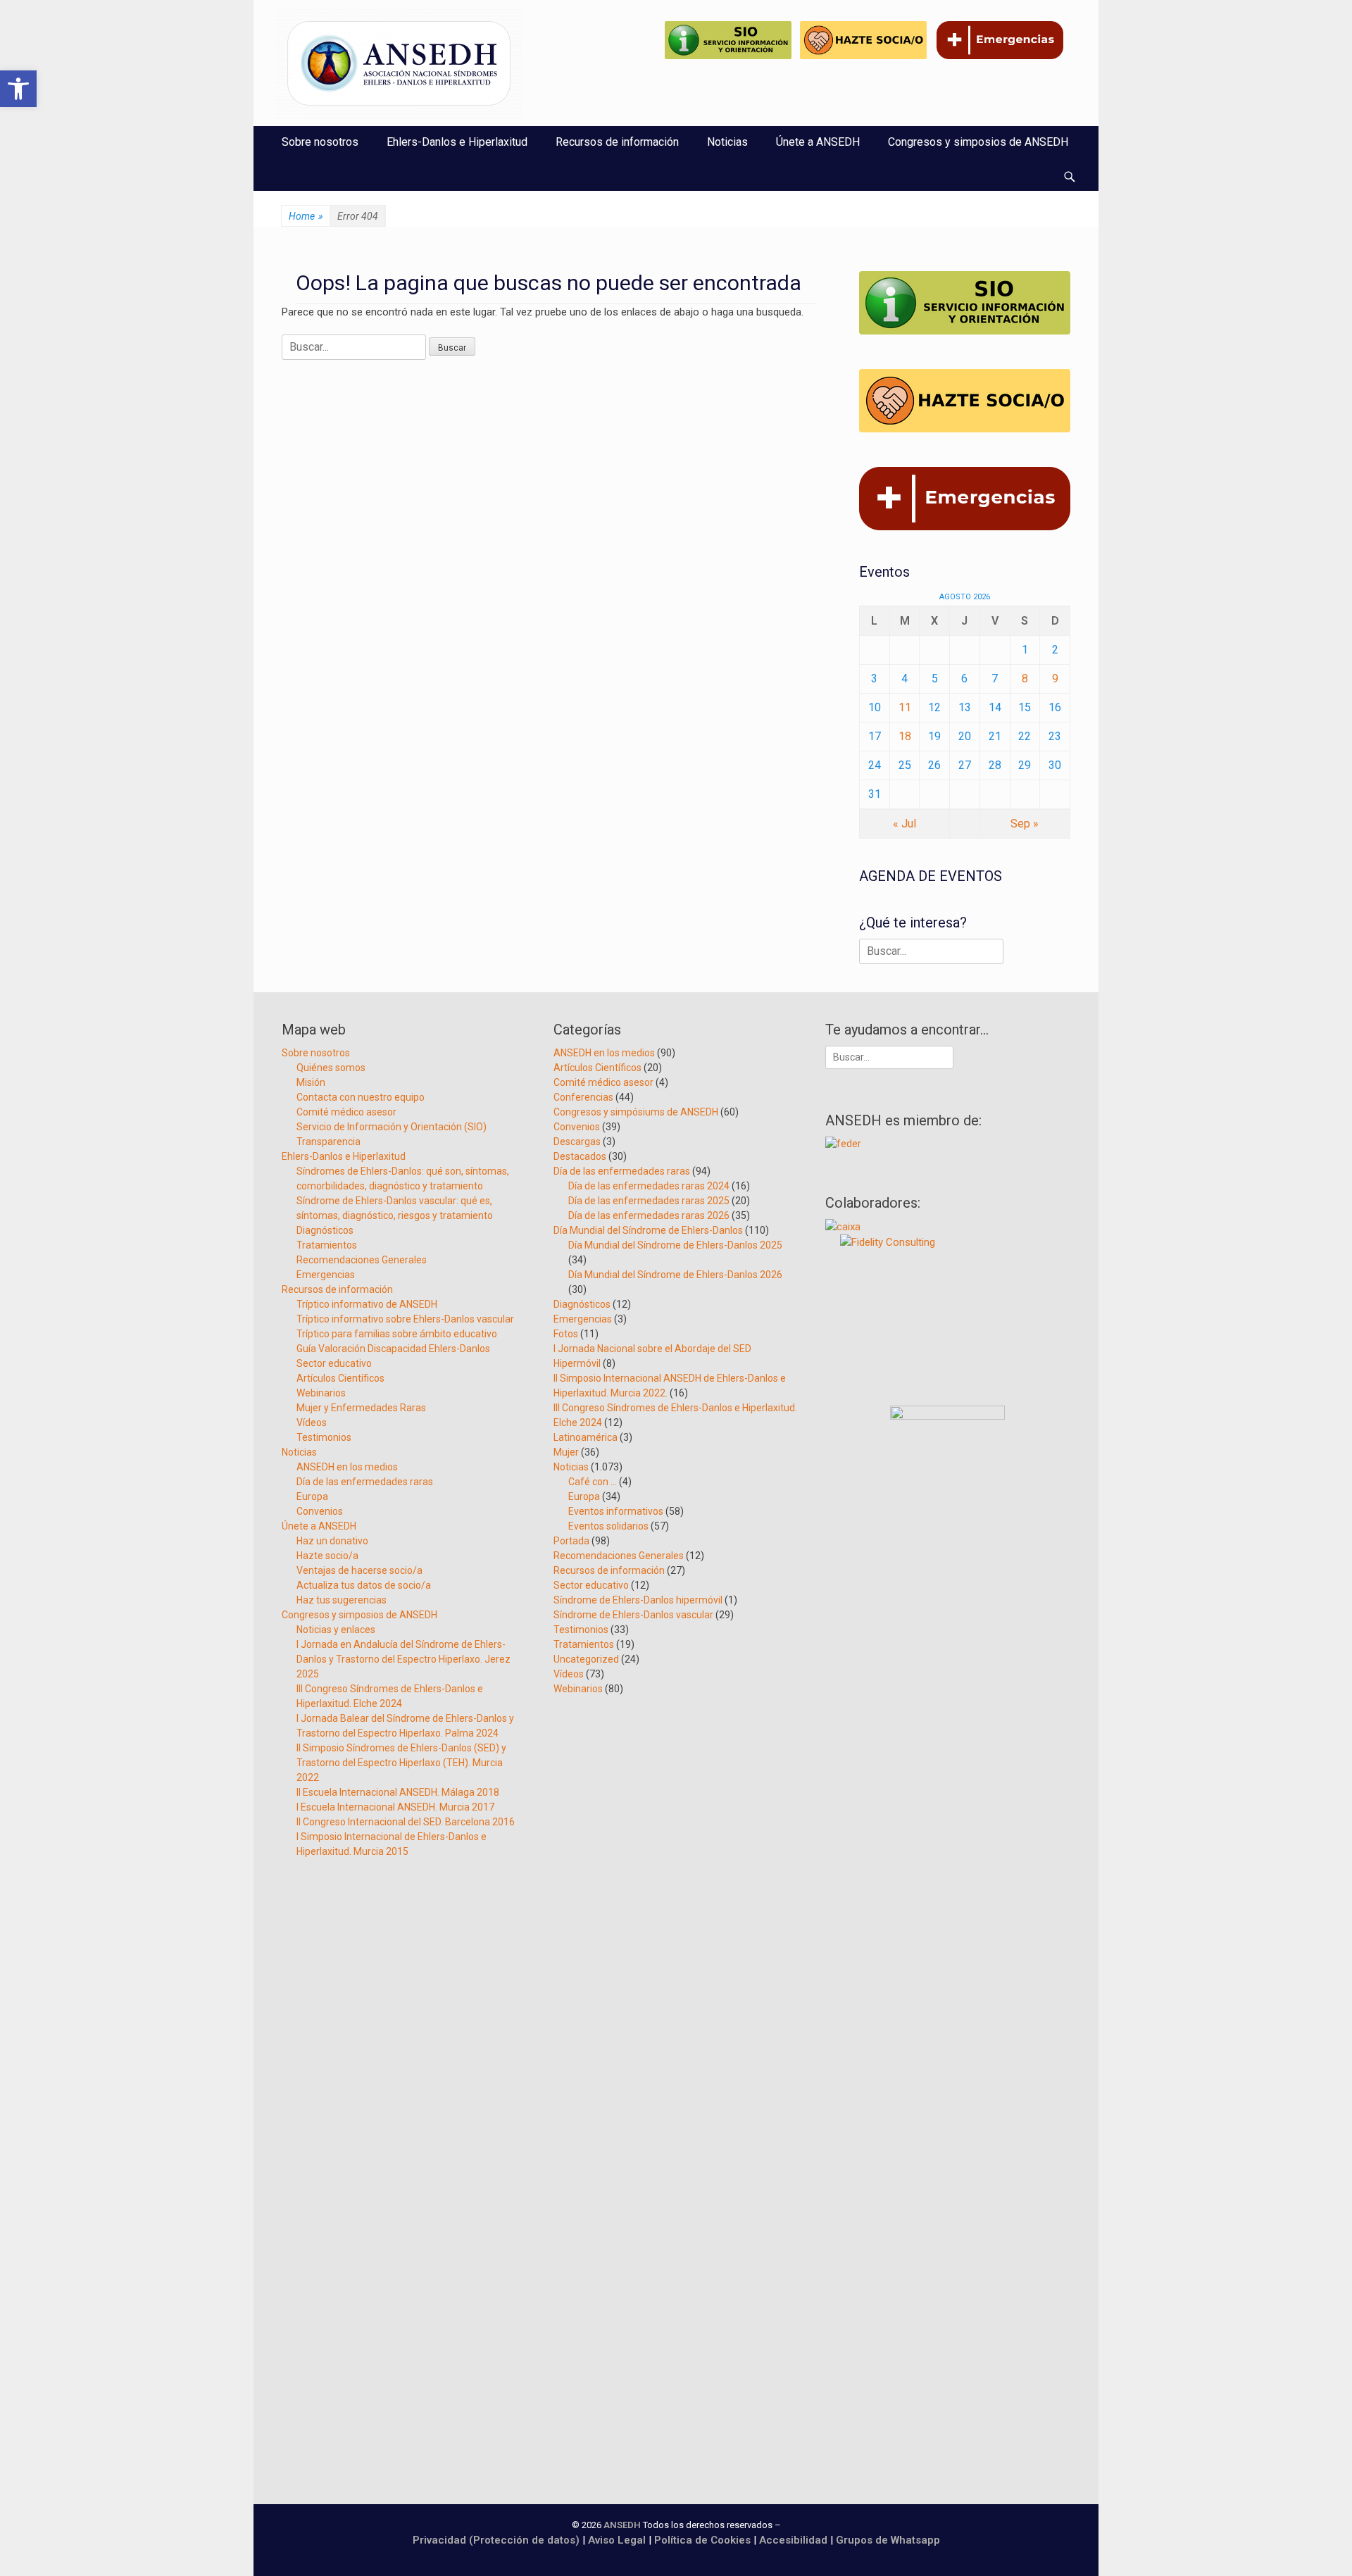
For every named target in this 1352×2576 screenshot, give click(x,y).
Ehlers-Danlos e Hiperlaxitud (457, 142)
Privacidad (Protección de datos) (496, 2540)
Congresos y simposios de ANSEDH (978, 142)
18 (905, 736)
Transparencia (328, 1142)
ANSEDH (622, 2525)
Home (306, 216)
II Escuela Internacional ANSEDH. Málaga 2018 (398, 1792)
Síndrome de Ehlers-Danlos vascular (633, 1615)
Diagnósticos (325, 1230)
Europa (312, 1496)
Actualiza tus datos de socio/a (364, 1585)
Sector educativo (334, 1363)
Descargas (577, 1142)
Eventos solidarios (608, 1526)
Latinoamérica (586, 1437)
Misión (311, 1082)
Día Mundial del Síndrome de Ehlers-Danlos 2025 (675, 1245)
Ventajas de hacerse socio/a (359, 1570)
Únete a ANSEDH (818, 142)
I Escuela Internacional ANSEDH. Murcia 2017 (395, 1807)
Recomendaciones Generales (362, 1260)
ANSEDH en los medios (347, 1467)
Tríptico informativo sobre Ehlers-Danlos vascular (405, 1319)
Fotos (566, 1334)
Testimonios (324, 1437)
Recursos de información (617, 142)
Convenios (320, 1511)
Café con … (593, 1482)
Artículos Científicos (340, 1378)
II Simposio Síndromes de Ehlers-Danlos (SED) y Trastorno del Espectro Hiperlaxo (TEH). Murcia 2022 (401, 1763)
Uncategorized (586, 1659)
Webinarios (321, 1393)
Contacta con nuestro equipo (361, 1097)
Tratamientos (327, 1245)
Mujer (566, 1452)
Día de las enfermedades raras (365, 1482)
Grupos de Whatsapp (888, 2540)
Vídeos (312, 1423)
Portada (571, 1541)
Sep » (1025, 824)
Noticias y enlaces (336, 1630)
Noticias (727, 142)
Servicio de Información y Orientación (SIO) (392, 1127)
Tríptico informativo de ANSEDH (367, 1304)
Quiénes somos (331, 1068)
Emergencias (326, 1275)
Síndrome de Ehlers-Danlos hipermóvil (638, 1600)
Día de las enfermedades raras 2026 (649, 1215)
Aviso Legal (617, 2540)
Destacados (580, 1156)
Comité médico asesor (346, 1112)
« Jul (905, 824)
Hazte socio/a (327, 1556)
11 (905, 707)
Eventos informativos (616, 1511)
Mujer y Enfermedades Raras (361, 1408)
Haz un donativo (332, 1541)
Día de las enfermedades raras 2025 (649, 1201)
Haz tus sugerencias (342, 1600)
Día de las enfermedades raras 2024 (649, 1186)
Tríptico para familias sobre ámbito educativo (397, 1334)
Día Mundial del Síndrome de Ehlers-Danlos (648, 1230)
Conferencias (583, 1097)
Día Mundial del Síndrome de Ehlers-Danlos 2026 (675, 1275)
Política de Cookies (702, 2540)
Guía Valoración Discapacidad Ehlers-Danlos (393, 1349)
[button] (18, 89)
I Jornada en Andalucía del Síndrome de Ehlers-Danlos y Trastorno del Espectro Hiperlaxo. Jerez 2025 (403, 1659)
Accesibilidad (795, 2540)
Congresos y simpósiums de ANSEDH (636, 1112)
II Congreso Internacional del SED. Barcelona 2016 (406, 1822)
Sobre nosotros (320, 142)
